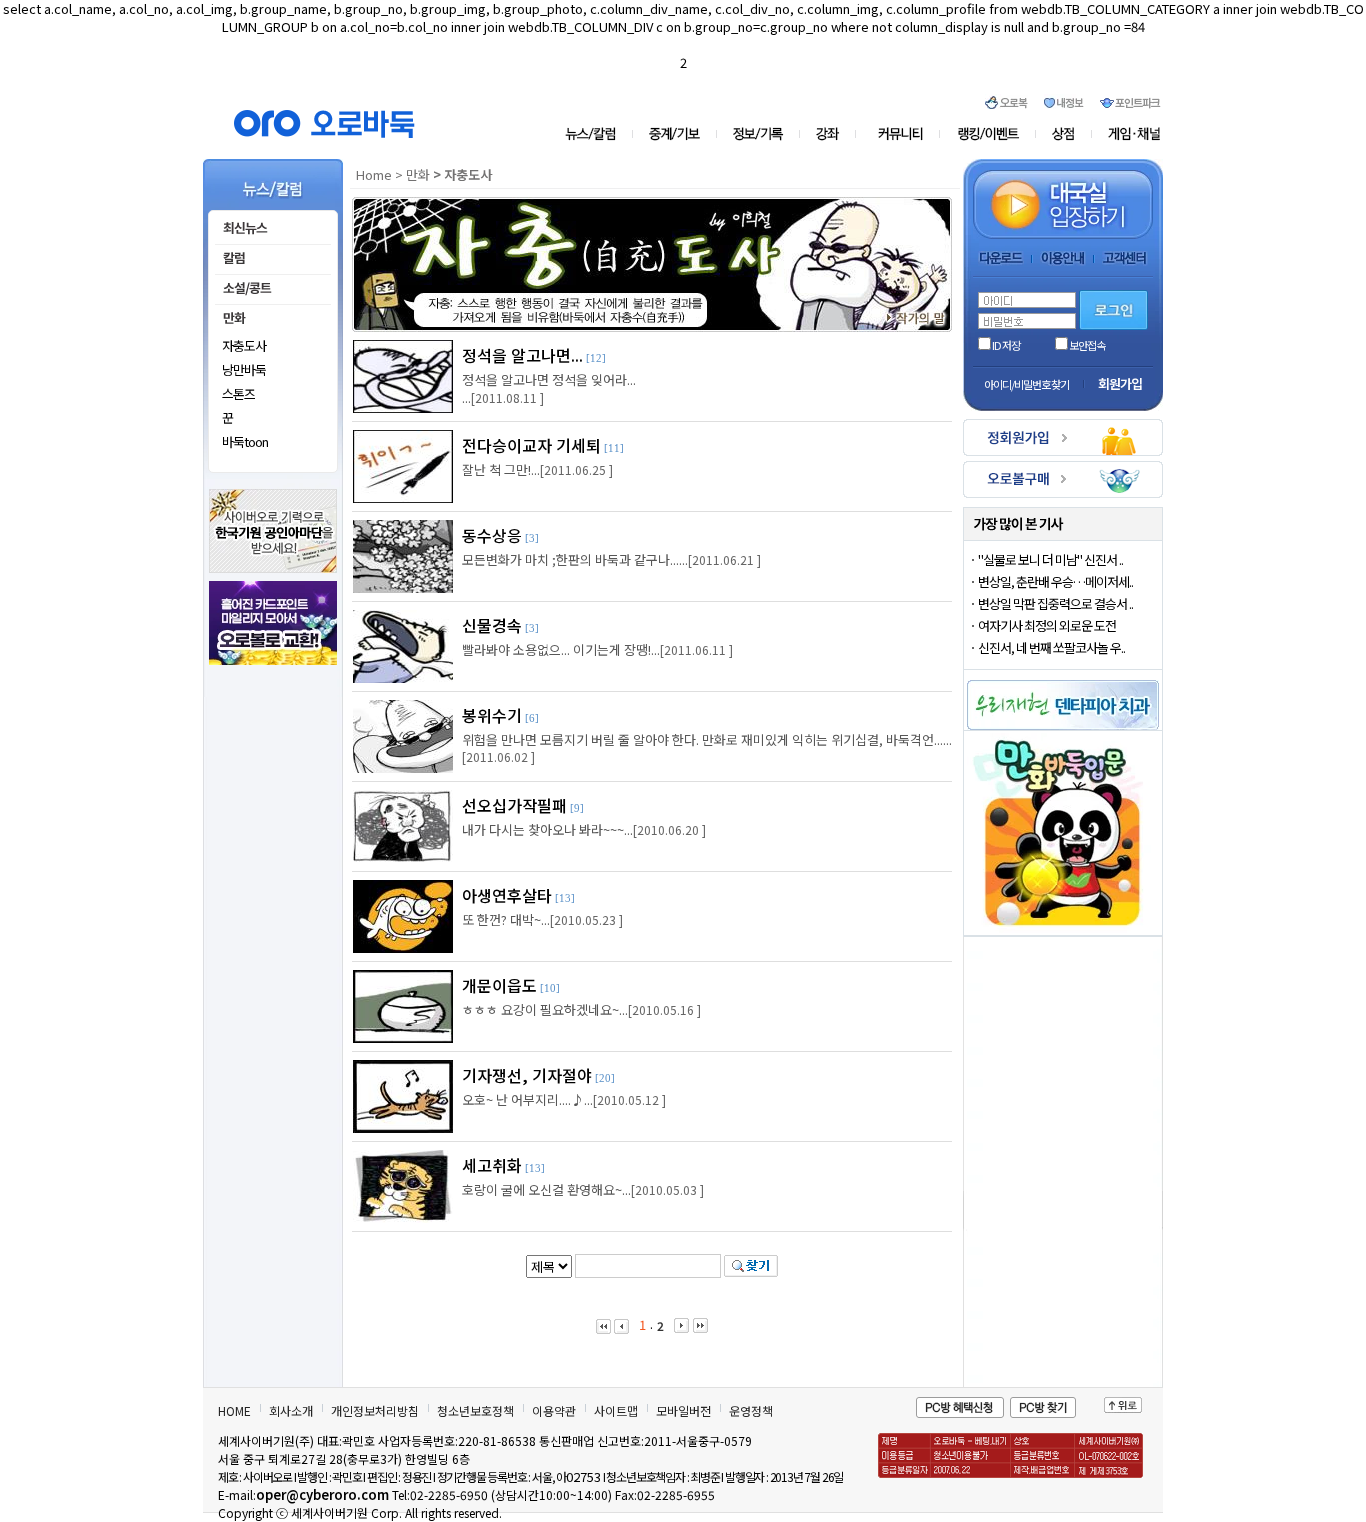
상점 (1064, 134)
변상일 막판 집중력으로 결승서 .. (1055, 603)
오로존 (988, 134)
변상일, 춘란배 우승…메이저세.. (1055, 581)
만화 (418, 174)
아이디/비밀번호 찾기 (1026, 384)
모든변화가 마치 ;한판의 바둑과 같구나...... (575, 559)
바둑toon (245, 441)
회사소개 (291, 1410)
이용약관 (554, 1410)
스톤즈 (238, 393)
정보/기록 (761, 134)
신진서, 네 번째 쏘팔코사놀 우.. (1051, 647)
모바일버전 (683, 1410)
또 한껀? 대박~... (506, 919)
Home (374, 174)
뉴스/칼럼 (598, 134)
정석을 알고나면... (522, 355)
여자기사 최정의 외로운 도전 (1047, 625)
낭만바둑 (244, 369)
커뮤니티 (901, 134)
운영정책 (751, 1410)
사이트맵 (616, 1410)
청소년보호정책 (475, 1410)
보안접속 (1086, 345)
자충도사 (244, 345)
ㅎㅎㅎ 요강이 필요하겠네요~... (545, 1009)
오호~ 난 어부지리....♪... (527, 1099)
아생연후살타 (507, 895)
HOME (234, 1410)
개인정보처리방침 (375, 1410)
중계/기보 (675, 134)
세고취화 (492, 1165)
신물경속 (492, 625)
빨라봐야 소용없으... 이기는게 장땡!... (561, 649)
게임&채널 (1126, 134)
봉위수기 (492, 715)
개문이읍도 (499, 985)
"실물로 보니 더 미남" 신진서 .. (1050, 559)
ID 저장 (1005, 345)
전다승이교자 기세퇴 (531, 445)
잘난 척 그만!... (501, 469)
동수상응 (492, 535)
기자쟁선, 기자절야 (527, 1075)
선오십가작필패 (514, 805)
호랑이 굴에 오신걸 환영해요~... (546, 1189)
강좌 (833, 134)
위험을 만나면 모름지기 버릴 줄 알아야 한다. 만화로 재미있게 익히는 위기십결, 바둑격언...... (707, 739)
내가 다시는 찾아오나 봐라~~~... (547, 829)
